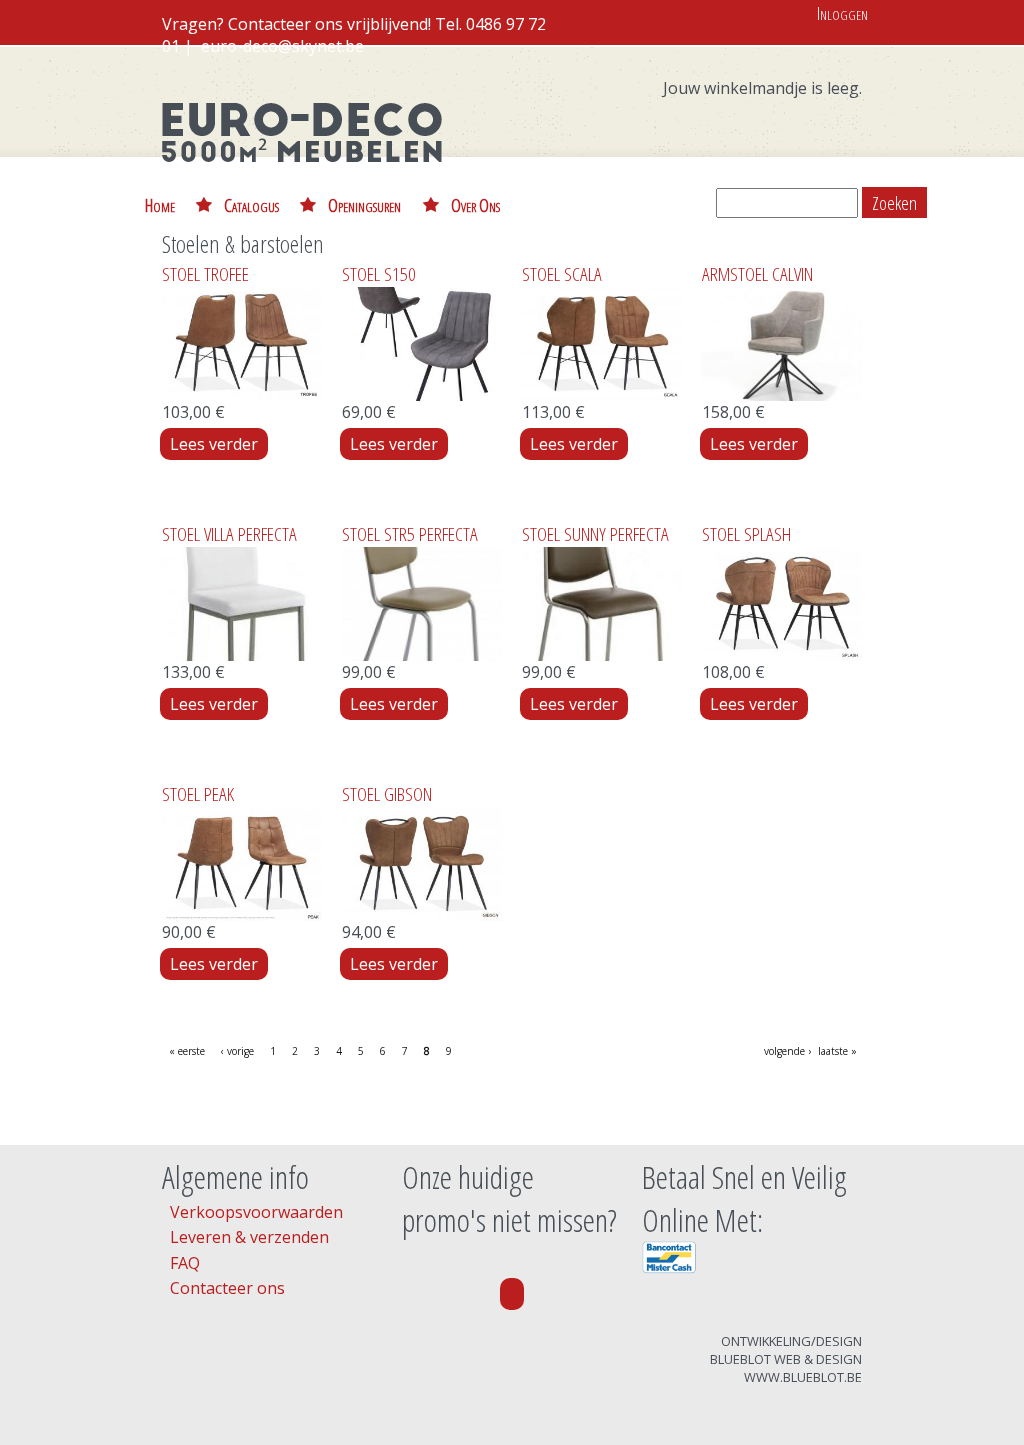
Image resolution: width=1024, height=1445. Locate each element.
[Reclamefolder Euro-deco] (512, 1294)
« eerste (187, 1051)
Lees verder (219, 444)
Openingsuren (364, 204)
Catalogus (251, 204)
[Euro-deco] (302, 176)
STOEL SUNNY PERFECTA (595, 533)
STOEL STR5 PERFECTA (410, 533)
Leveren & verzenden (249, 1237)
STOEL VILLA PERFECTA (229, 533)
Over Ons (475, 204)
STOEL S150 (379, 273)
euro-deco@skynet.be (282, 46)
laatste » (837, 1051)
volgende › (787, 1051)
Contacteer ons (227, 1288)
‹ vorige (237, 1051)
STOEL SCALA (562, 273)
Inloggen (842, 12)
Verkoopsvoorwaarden (256, 1212)
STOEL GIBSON (387, 793)
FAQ (185, 1263)
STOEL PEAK (198, 793)
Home (160, 204)
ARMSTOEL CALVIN (757, 273)
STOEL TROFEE (205, 273)
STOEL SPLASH (746, 533)
